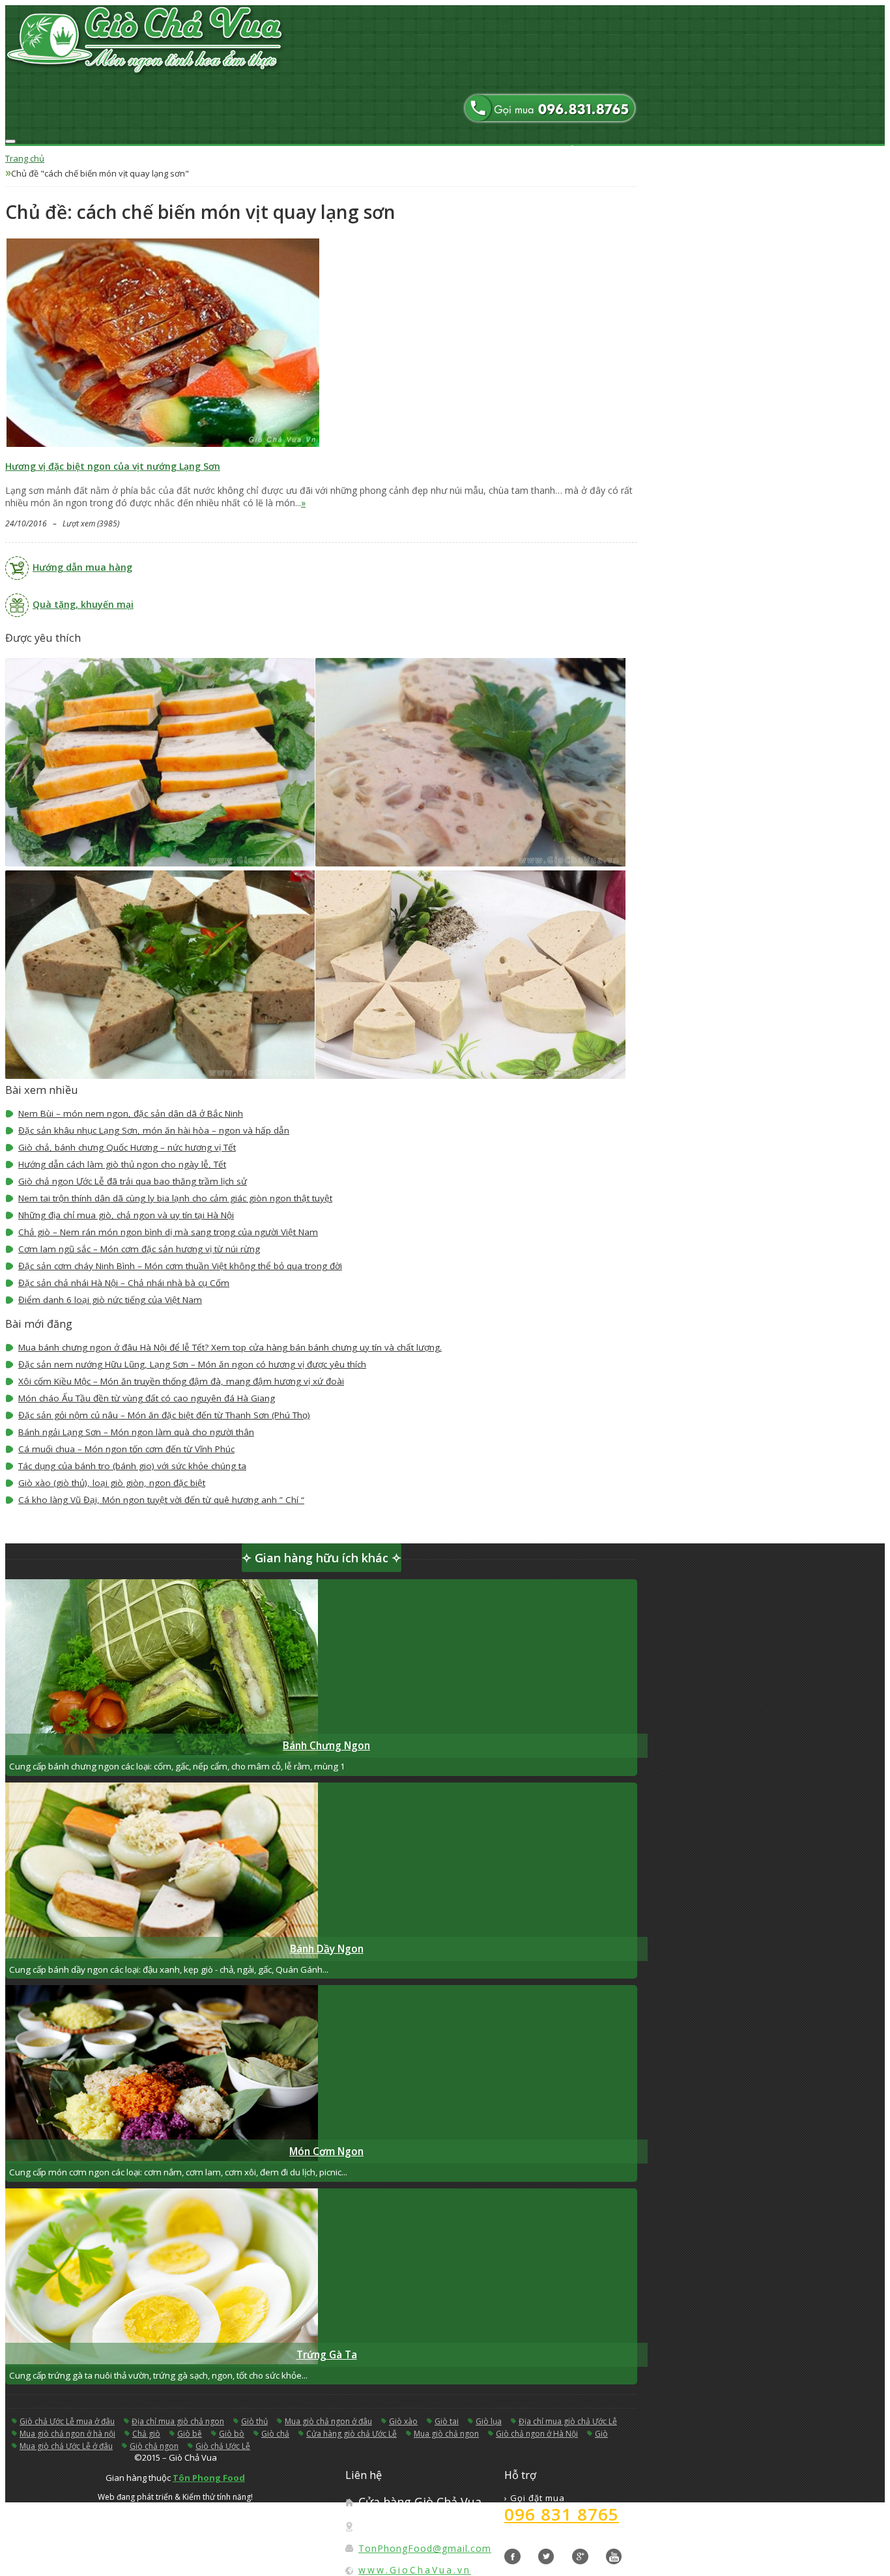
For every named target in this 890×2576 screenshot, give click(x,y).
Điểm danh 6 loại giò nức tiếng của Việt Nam (110, 1300)
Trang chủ (608, 150)
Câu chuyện (610, 177)
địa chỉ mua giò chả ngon (178, 2421)
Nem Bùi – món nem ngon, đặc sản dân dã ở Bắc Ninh (131, 1113)
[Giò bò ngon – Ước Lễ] (162, 1075)
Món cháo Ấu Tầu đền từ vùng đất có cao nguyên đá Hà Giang (147, 1398)
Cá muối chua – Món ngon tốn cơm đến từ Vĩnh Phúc (126, 1449)
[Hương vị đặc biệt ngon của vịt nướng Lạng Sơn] (163, 445)
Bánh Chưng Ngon (326, 1746)
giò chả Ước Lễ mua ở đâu (67, 2421)
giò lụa (489, 2421)
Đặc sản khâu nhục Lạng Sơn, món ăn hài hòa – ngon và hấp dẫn (154, 1130)
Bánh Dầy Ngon (327, 1949)
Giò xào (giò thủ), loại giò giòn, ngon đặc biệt (112, 1483)
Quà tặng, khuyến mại (83, 604)
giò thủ (254, 2421)
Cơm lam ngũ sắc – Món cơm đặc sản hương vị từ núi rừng (139, 1249)
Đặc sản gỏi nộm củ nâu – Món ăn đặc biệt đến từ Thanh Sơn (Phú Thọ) (164, 1415)
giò (601, 2434)
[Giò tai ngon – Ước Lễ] (472, 863)
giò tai (447, 2421)
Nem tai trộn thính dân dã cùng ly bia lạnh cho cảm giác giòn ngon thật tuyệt (175, 1198)
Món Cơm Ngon (326, 2152)
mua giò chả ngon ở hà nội (67, 2434)
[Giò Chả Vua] (321, 42)
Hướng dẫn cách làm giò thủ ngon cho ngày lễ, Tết (122, 1164)
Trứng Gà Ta (327, 2355)
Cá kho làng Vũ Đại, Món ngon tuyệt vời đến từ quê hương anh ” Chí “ (161, 1500)
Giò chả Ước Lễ (223, 2446)
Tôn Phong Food (209, 2478)
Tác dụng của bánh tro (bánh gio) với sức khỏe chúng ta (132, 1466)
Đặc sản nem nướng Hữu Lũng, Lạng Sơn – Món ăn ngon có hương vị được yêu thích (192, 1364)
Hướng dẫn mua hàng (82, 567)
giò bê (190, 2434)
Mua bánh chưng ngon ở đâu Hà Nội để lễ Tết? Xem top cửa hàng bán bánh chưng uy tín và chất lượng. (230, 1347)
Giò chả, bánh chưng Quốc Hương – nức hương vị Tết (127, 1147)
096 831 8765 (562, 2514)
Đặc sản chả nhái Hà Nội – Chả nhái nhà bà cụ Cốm (124, 1283)
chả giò (146, 2434)
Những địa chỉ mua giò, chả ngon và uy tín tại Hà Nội (126, 1215)
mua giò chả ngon (446, 2434)
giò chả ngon (154, 2446)
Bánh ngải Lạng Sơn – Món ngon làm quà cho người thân (136, 1432)
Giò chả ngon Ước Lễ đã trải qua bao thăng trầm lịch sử (133, 1181)
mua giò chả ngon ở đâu (328, 2421)
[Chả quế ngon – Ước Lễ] (162, 863)
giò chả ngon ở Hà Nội (537, 2434)
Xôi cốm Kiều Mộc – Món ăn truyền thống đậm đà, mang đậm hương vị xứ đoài (181, 1381)
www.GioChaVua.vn (415, 2570)
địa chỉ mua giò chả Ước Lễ (568, 2421)
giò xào (403, 2421)
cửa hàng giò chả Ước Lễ (352, 2434)
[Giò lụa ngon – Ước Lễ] (472, 1075)
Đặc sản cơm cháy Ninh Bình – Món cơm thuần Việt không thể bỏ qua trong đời (180, 1266)
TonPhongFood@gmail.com (425, 2548)
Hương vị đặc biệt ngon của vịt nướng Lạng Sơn (113, 466)
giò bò (232, 2434)
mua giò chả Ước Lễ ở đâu (66, 2446)
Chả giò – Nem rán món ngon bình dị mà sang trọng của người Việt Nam (168, 1232)
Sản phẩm (606, 164)
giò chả (275, 2434)
